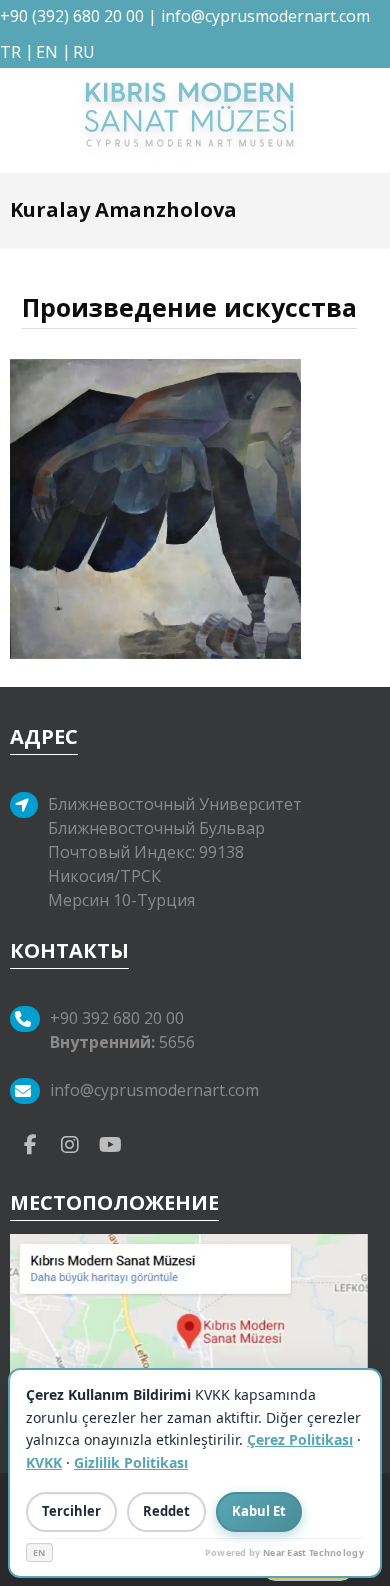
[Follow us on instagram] (70, 1144)
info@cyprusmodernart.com (265, 16)
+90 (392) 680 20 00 (72, 16)
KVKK (44, 1462)
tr (10, 52)
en (47, 52)
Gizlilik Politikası (131, 1462)
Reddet (166, 1511)
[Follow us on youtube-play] (110, 1144)
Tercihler (71, 1511)
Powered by (284, 1552)
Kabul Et (259, 1511)
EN (39, 1552)
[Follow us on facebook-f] (30, 1144)
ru (84, 52)
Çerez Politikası (300, 1439)
